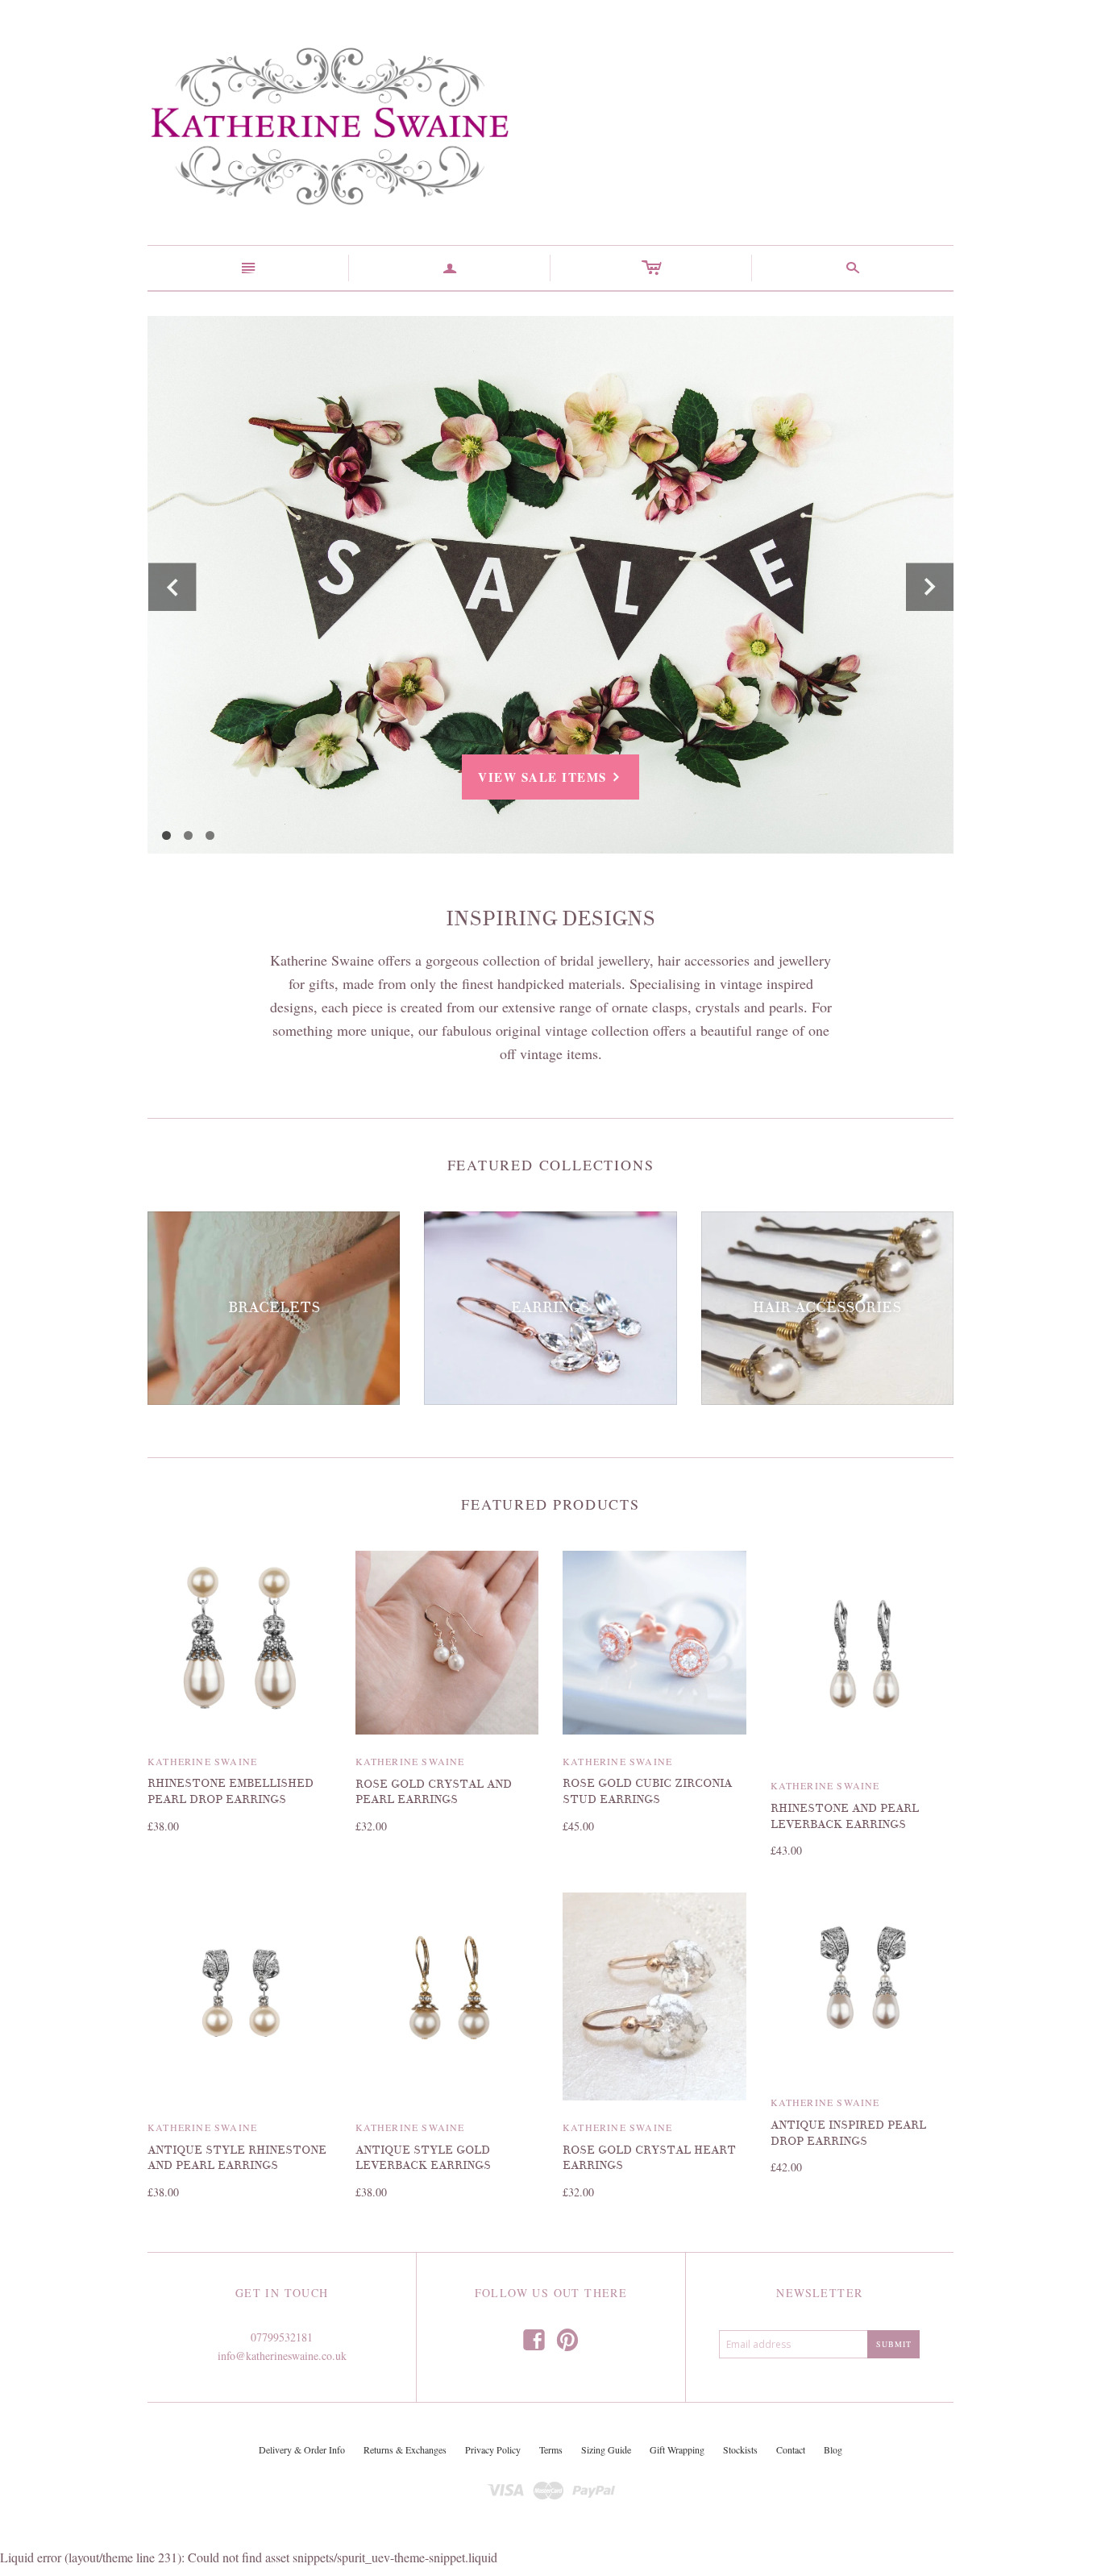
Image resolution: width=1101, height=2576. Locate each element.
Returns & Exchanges (405, 2449)
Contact (791, 2449)
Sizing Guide (606, 2449)
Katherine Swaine (202, 1761)
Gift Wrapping (677, 2449)
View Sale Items (550, 777)
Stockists (740, 2449)
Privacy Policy (493, 2449)
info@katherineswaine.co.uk (282, 2356)
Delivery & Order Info (302, 2449)
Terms (551, 2449)
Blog (833, 2449)
